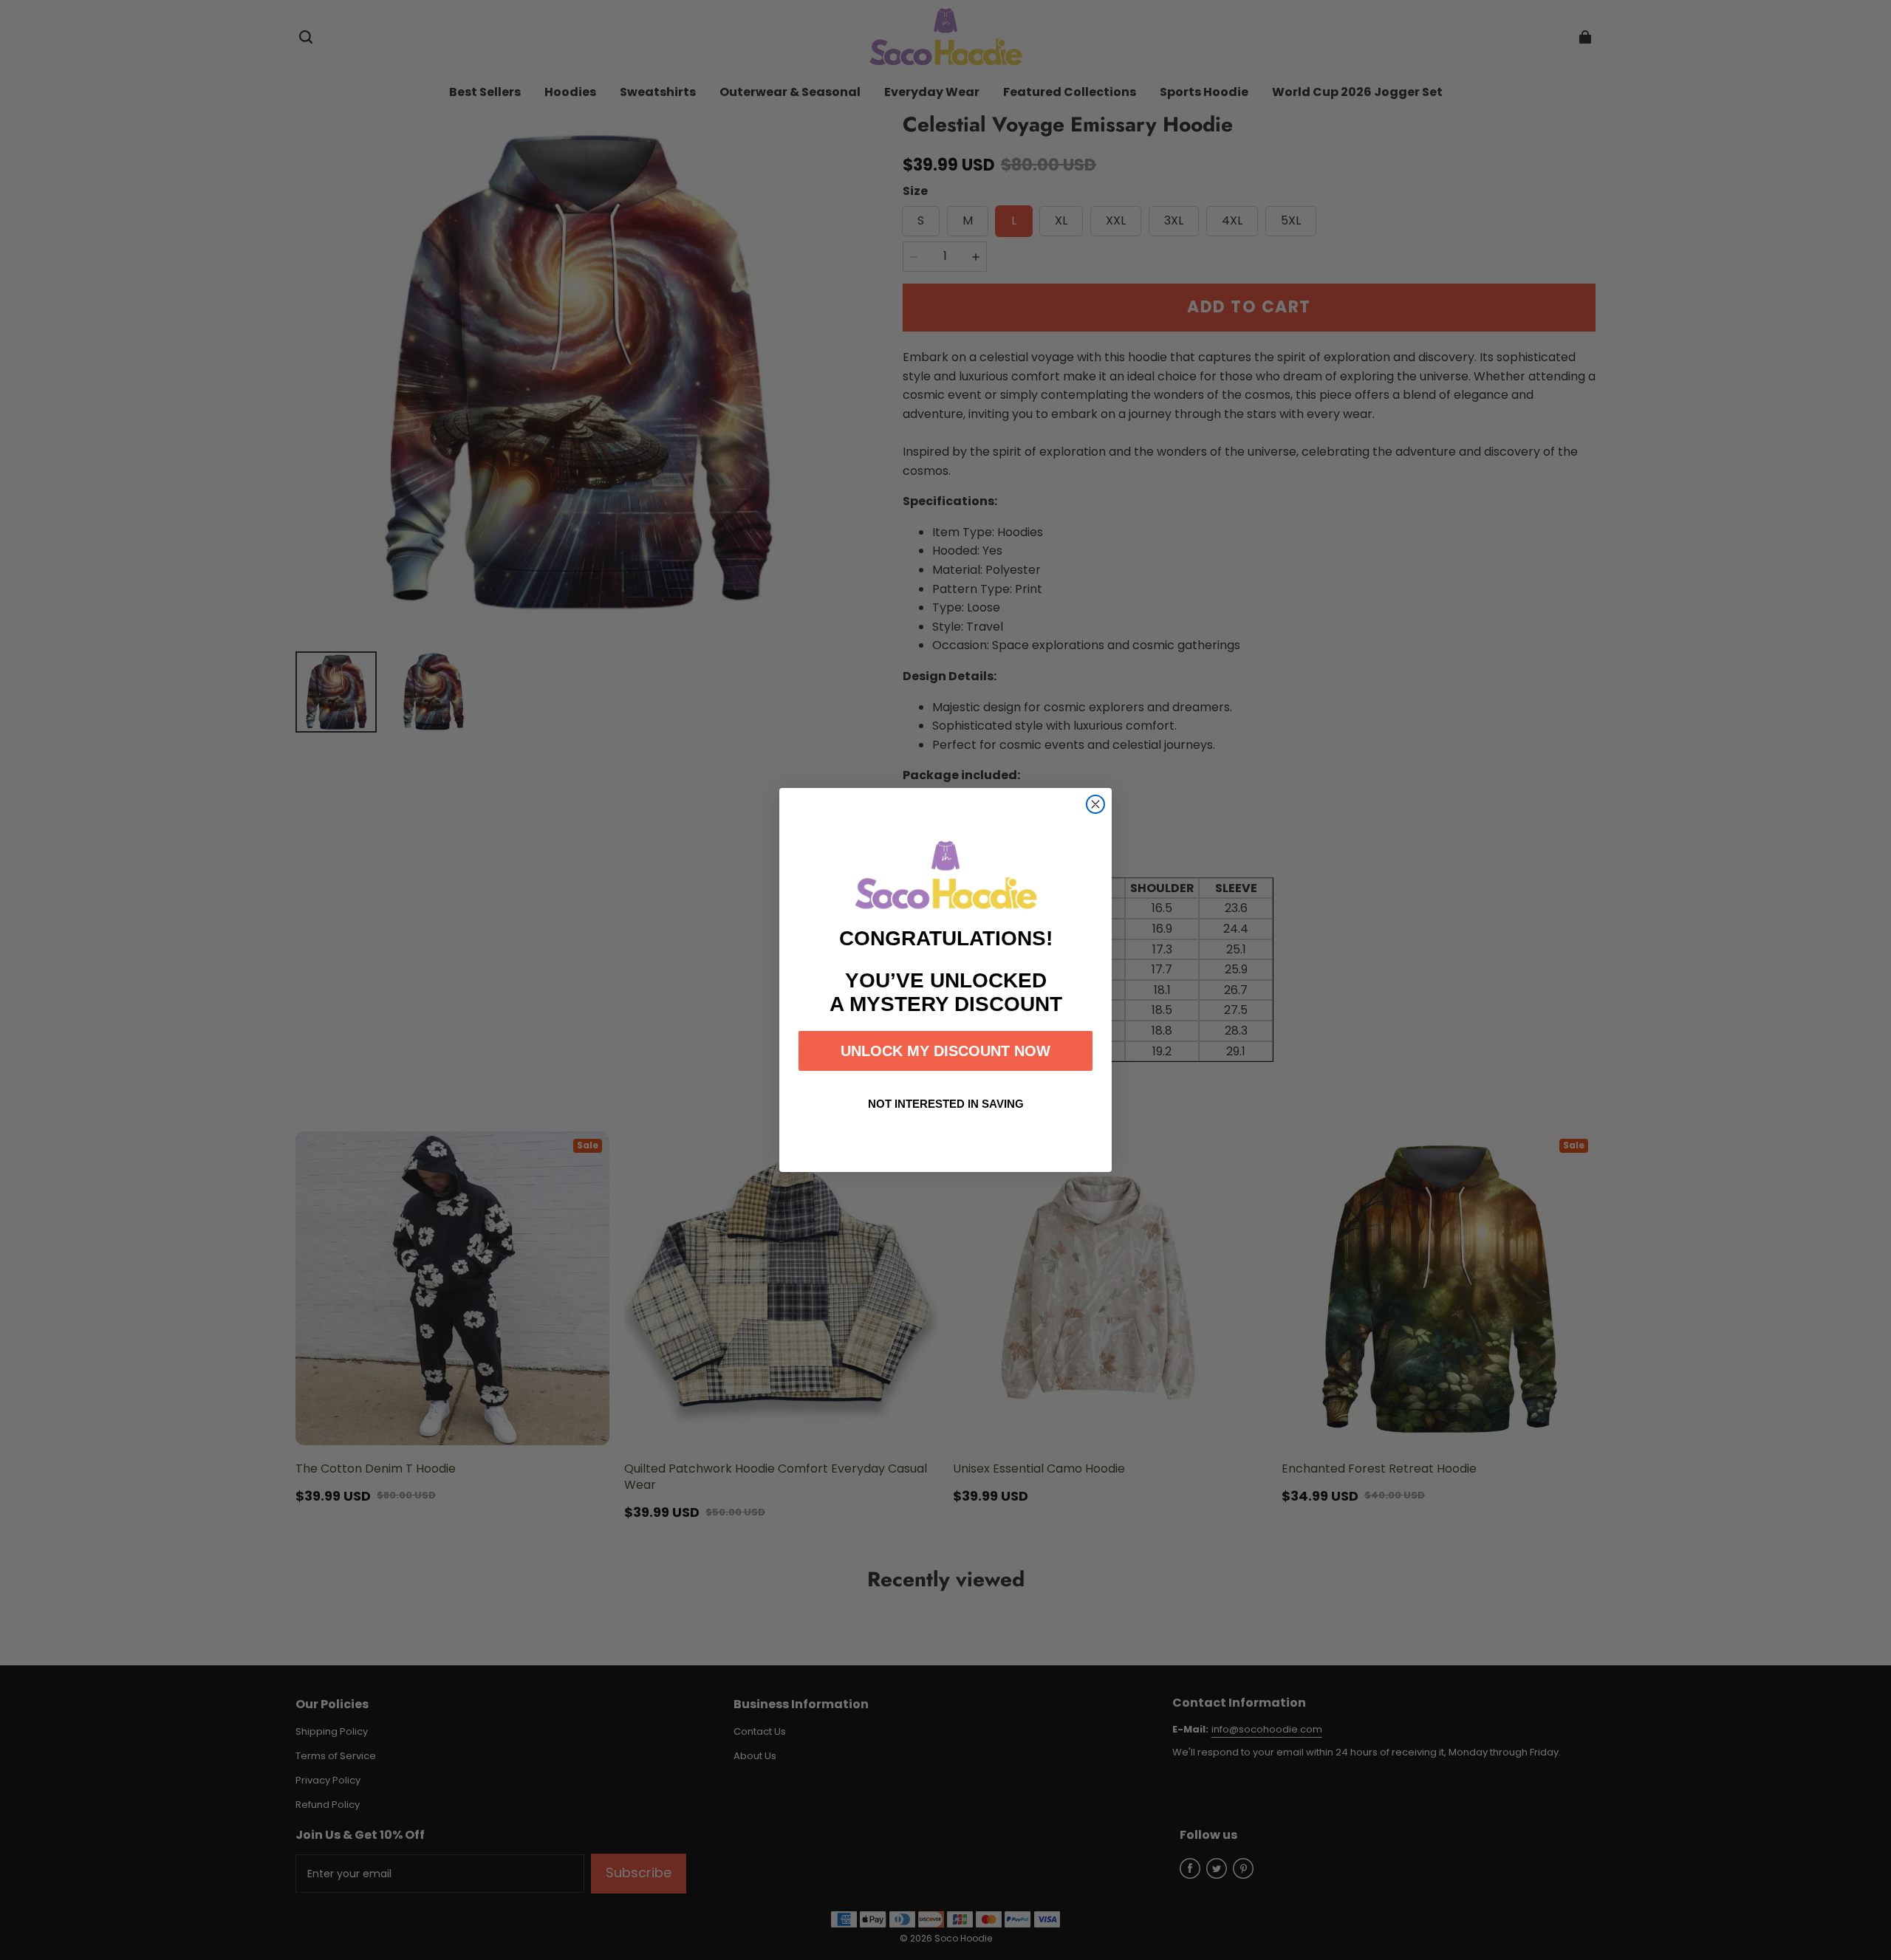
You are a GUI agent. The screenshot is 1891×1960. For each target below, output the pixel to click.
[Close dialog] (1095, 804)
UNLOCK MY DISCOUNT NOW (945, 1051)
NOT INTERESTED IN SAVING (946, 1104)
